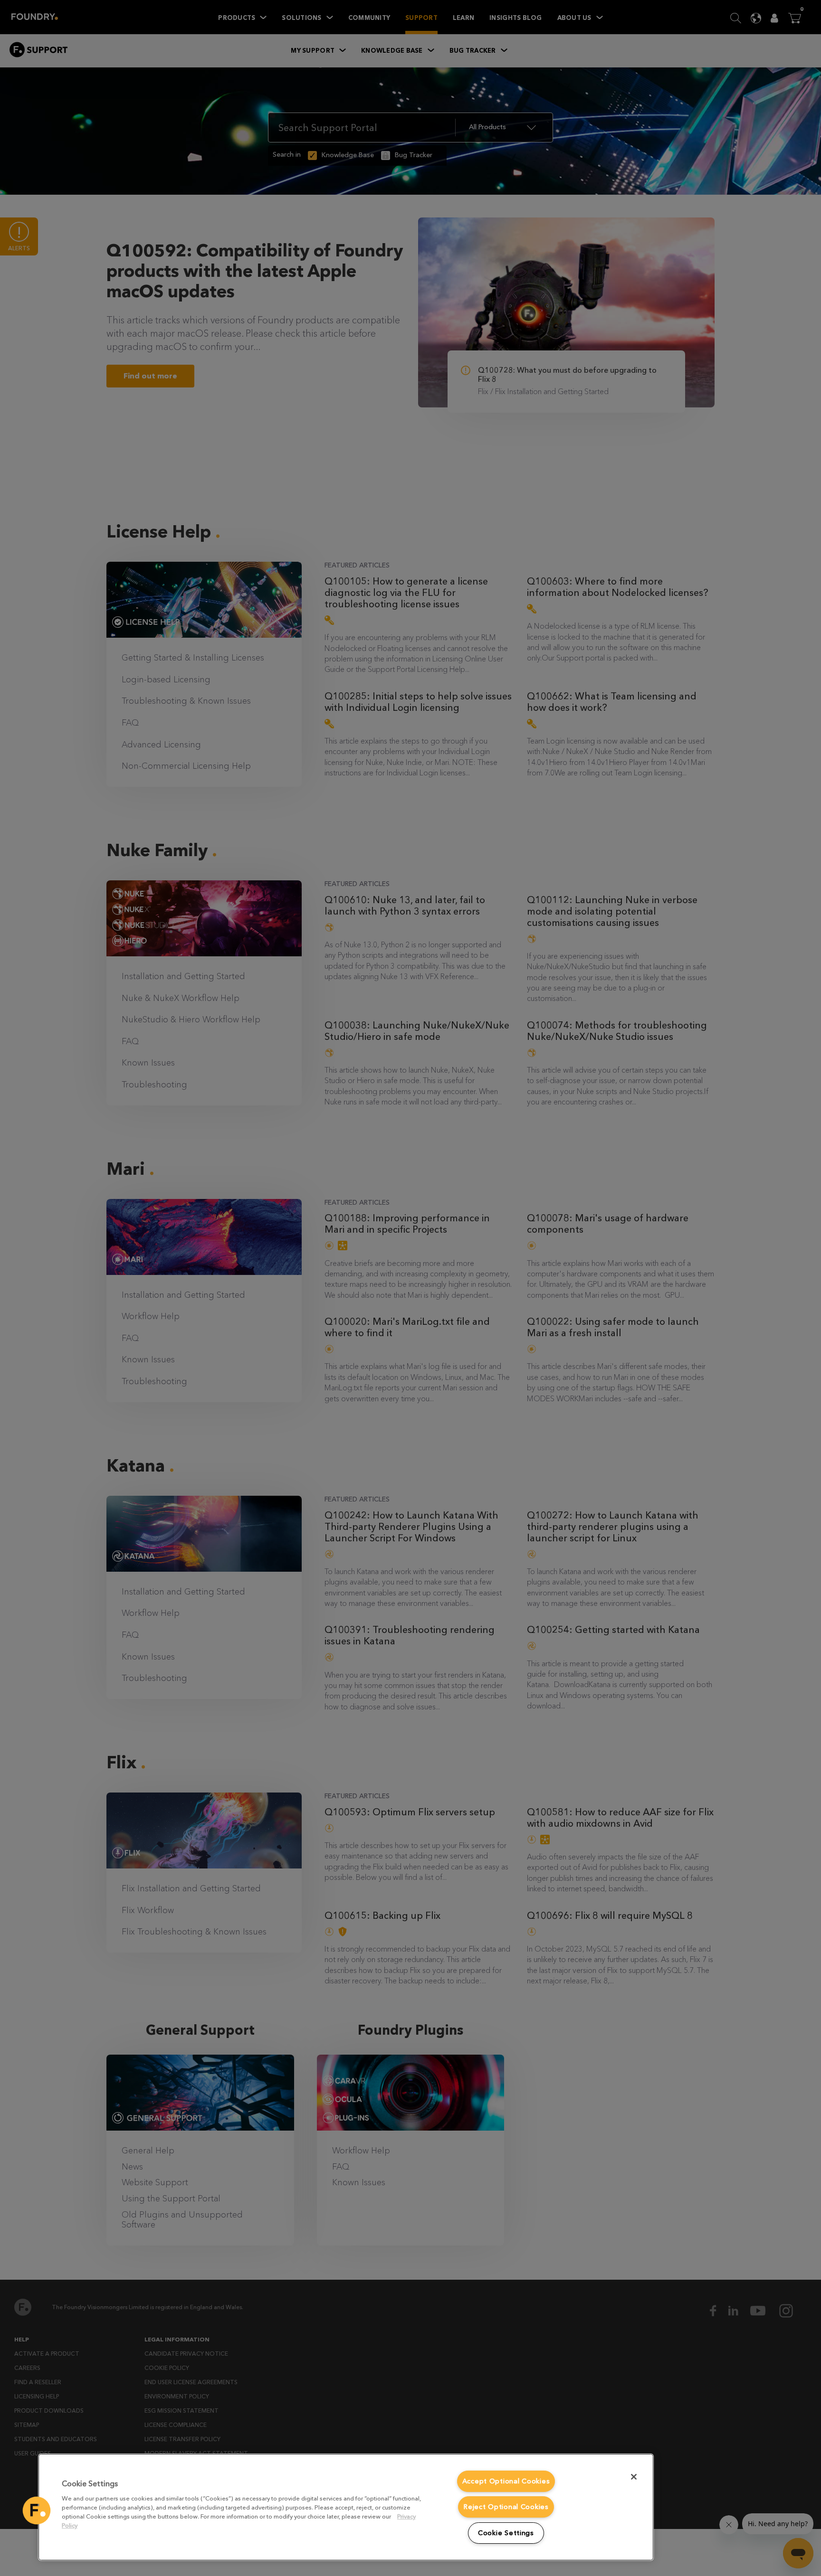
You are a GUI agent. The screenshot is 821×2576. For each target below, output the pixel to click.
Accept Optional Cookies (506, 2481)
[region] (346, 2507)
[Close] (634, 2477)
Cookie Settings (506, 2533)
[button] (37, 2510)
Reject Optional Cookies (506, 2507)
